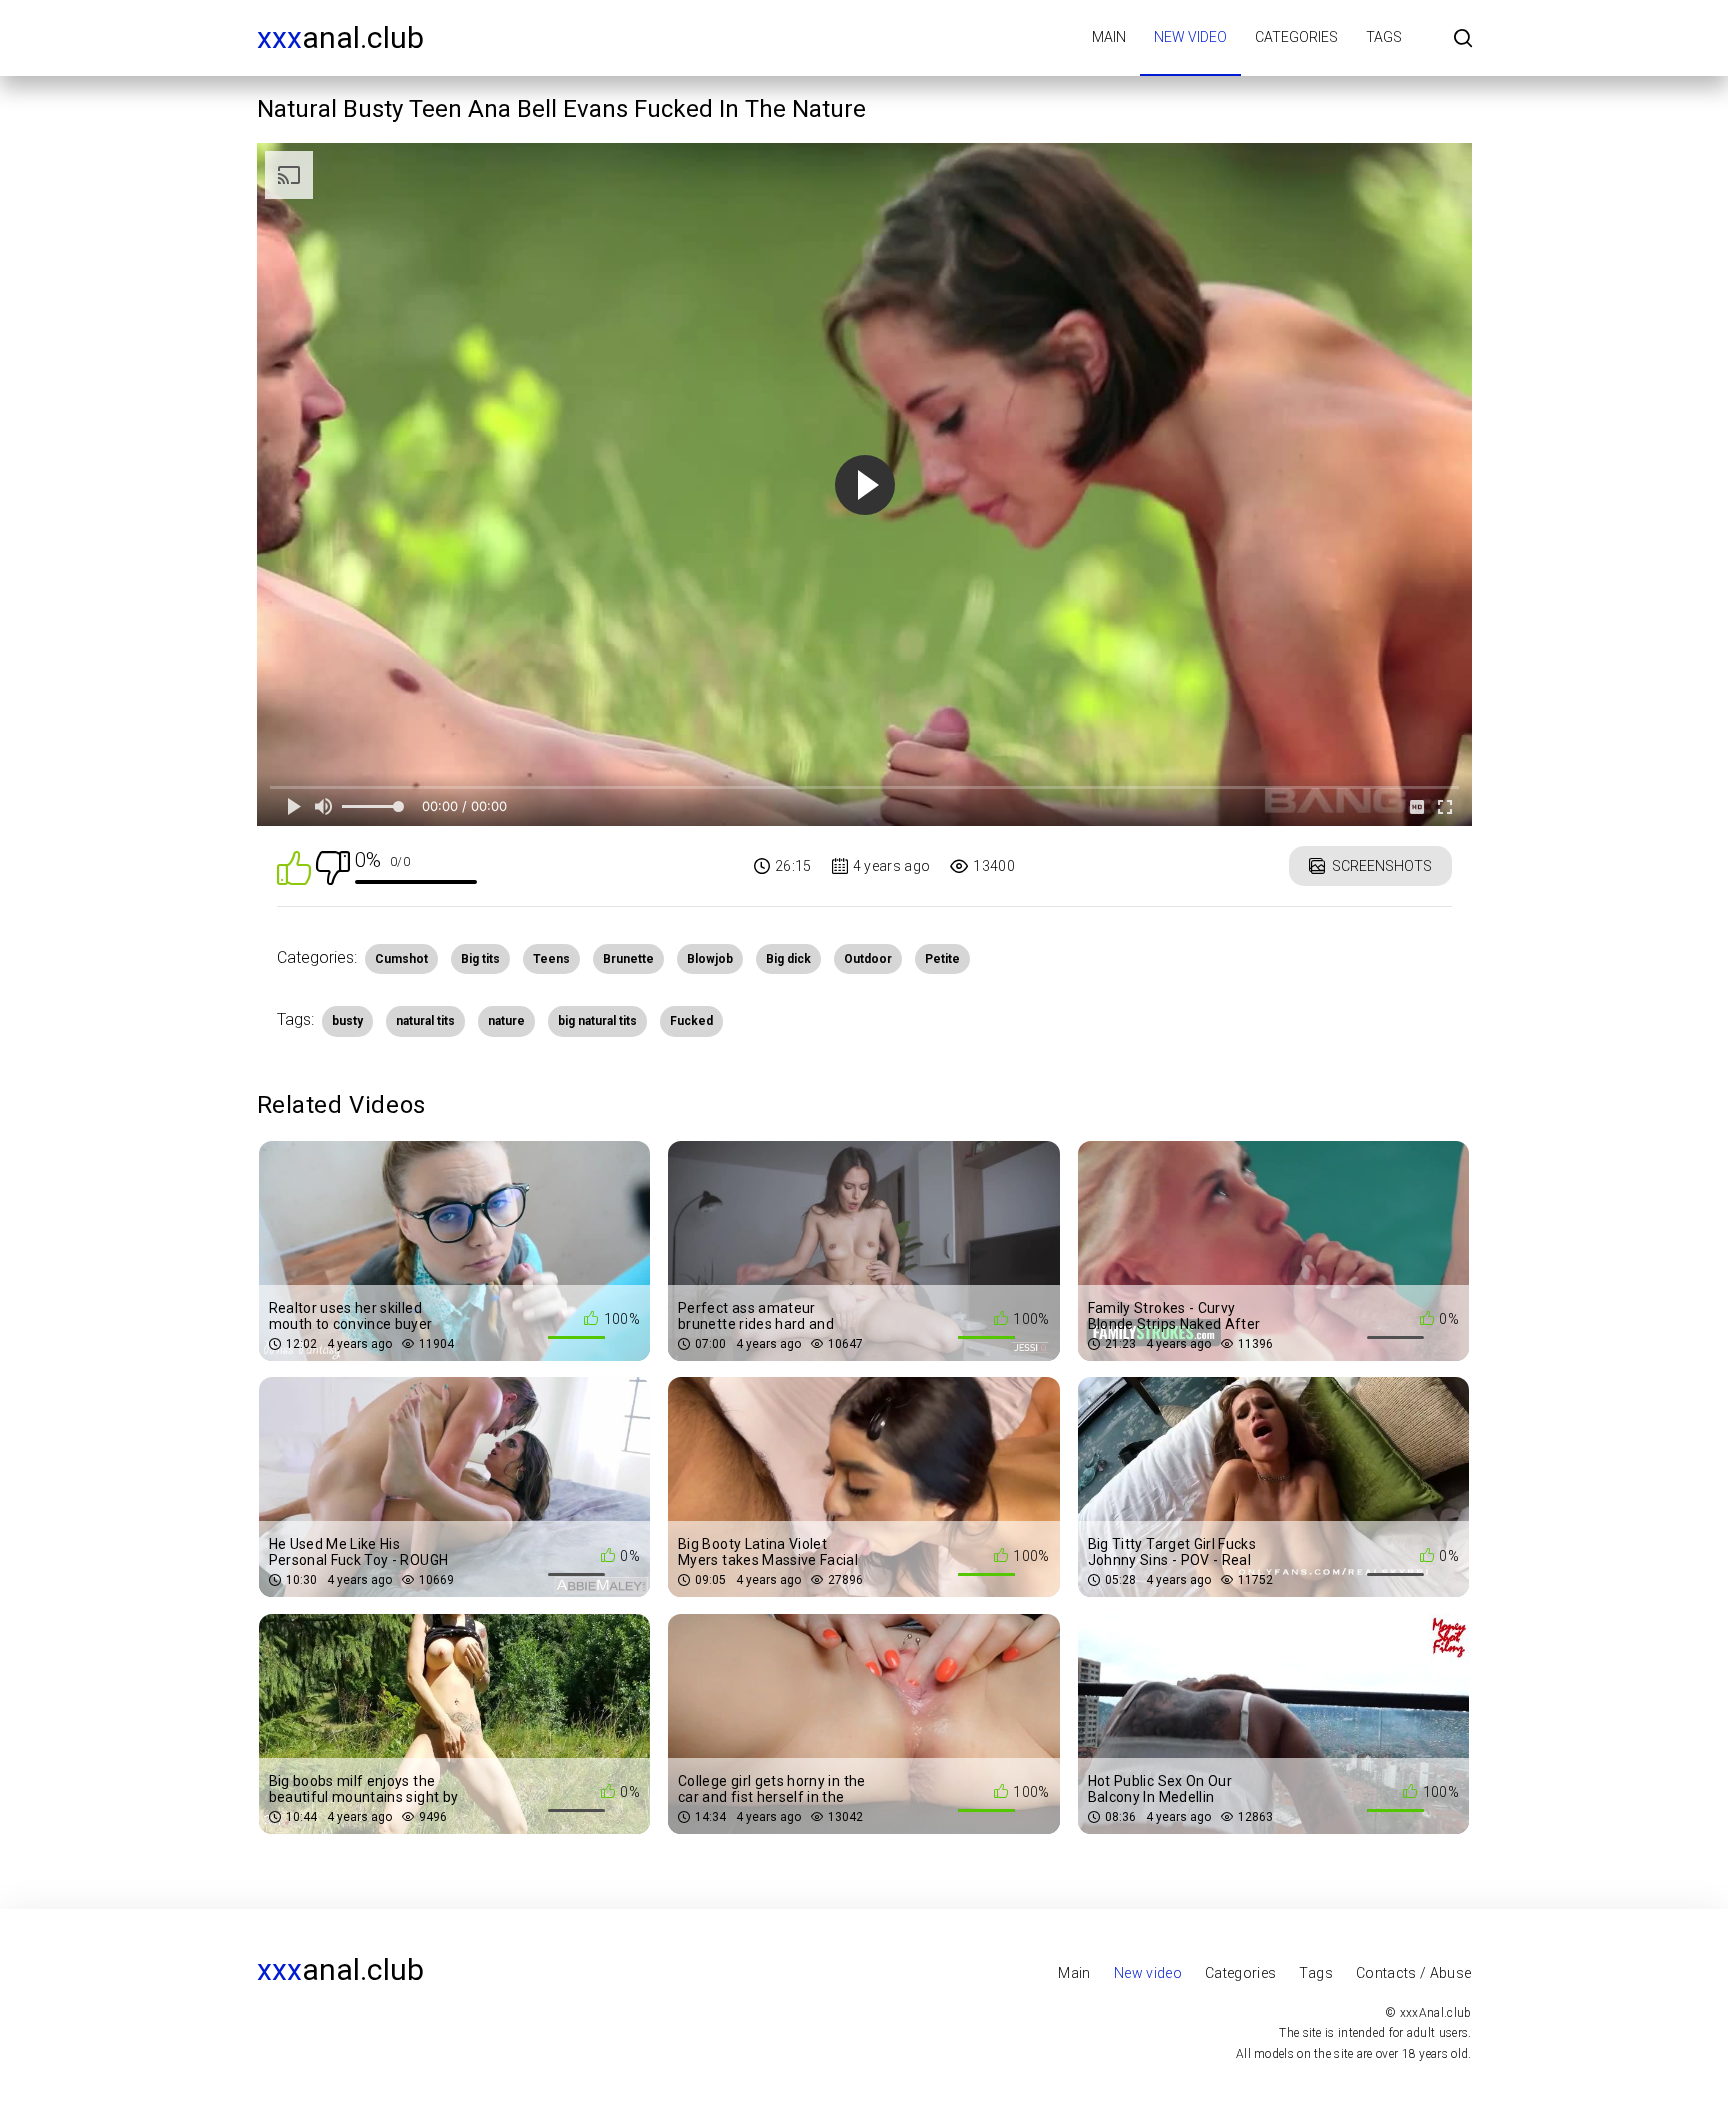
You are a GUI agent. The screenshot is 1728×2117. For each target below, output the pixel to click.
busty (347, 1021)
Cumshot (401, 959)
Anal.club (340, 37)
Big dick (788, 959)
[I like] (294, 866)
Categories (1296, 37)
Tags (1384, 37)
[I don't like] (333, 866)
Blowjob (710, 959)
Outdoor (868, 959)
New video (1190, 37)
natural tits (425, 1021)
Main (1109, 37)
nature (506, 1021)
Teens (551, 959)
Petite (942, 959)
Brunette (628, 959)
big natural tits (597, 1021)
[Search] (1463, 39)
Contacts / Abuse (1414, 1973)
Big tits (480, 959)
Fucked (691, 1021)
